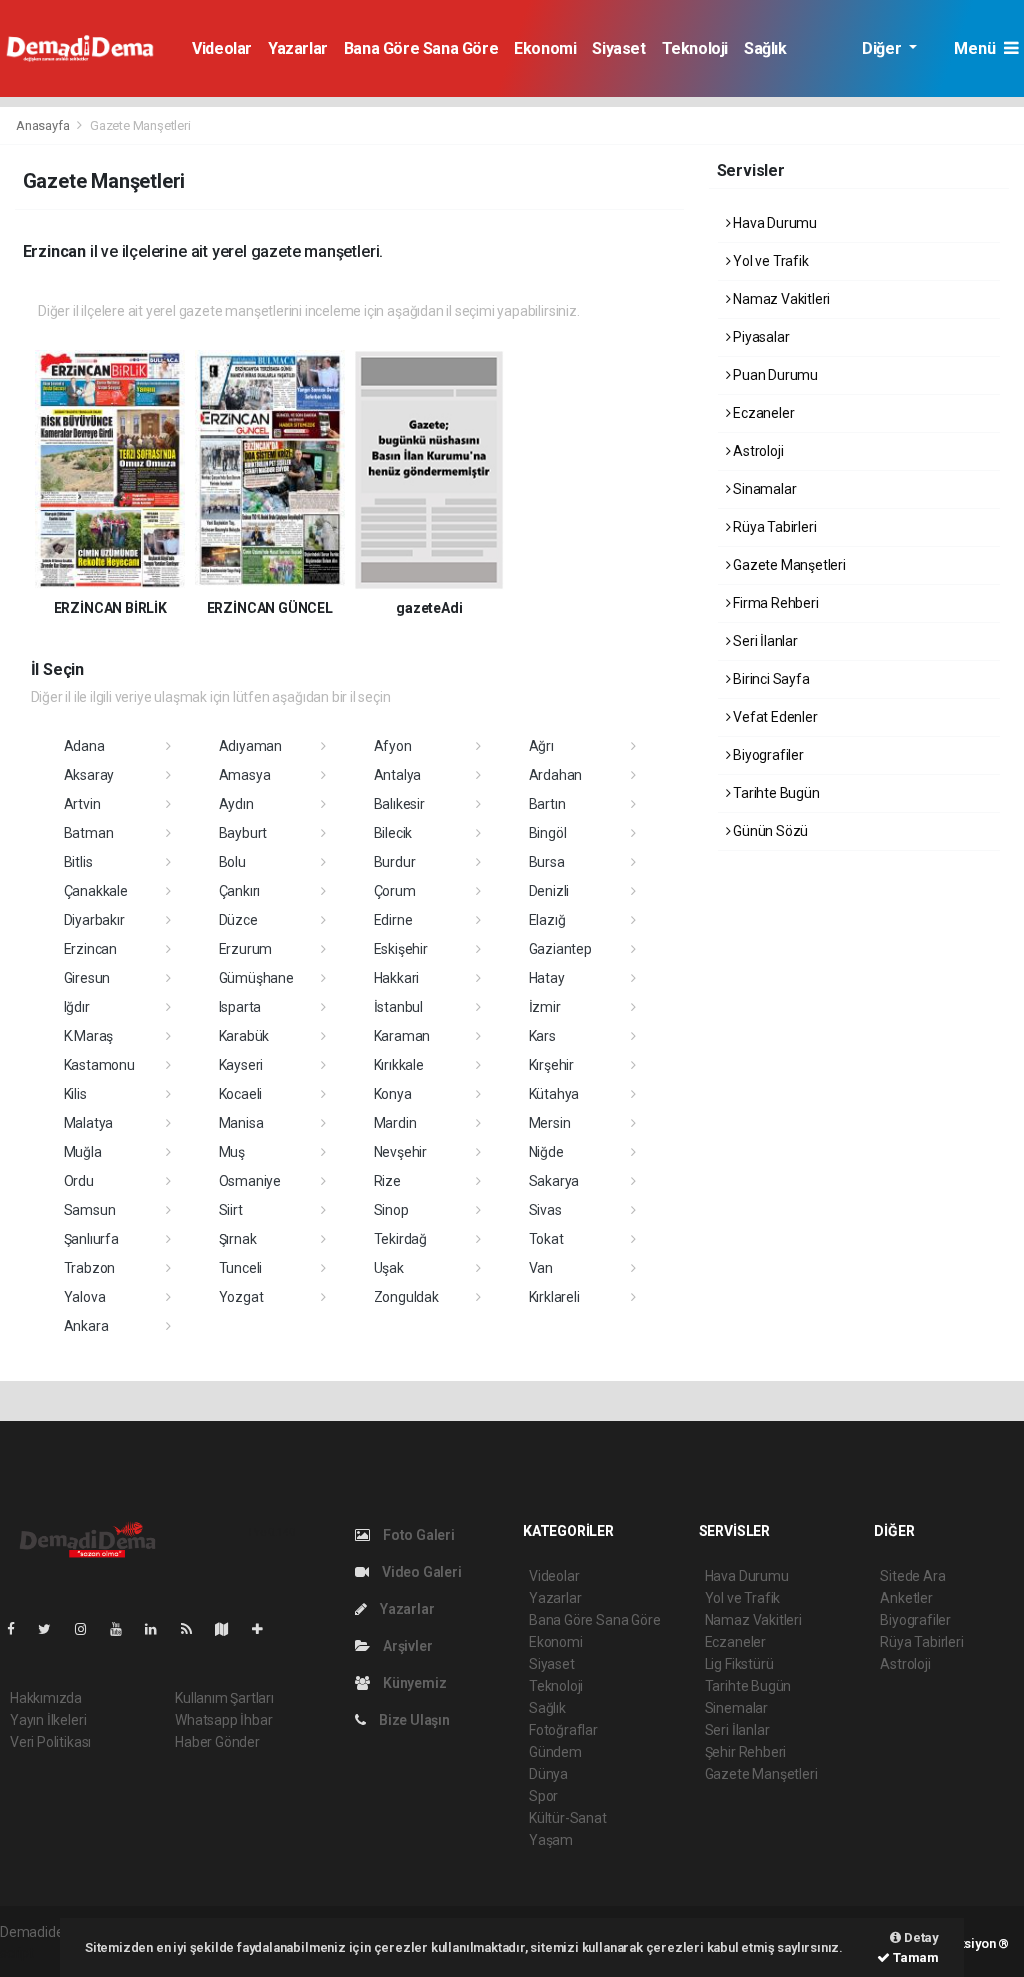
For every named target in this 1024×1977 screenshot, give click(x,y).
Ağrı (541, 746)
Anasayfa (44, 125)
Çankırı (240, 891)
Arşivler (406, 1646)
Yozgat (241, 1297)
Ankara (86, 1326)
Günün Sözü (769, 831)
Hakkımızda (46, 1698)
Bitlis (78, 862)
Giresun (87, 978)
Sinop (391, 1210)
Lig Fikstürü (739, 1664)
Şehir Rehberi (746, 1752)
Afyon (393, 746)
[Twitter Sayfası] (52, 1629)
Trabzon (90, 1268)
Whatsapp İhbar (223, 1720)
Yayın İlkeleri (48, 1720)
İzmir (545, 1007)
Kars (542, 1036)
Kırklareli (554, 1297)
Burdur (395, 862)
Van (541, 1268)
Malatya (89, 1123)
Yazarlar (298, 48)
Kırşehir (551, 1065)
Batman (89, 833)
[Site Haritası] (230, 1629)
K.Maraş (89, 1036)
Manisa (241, 1123)
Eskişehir (401, 949)
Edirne (393, 920)
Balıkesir (399, 804)
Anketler (906, 1598)
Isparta (240, 1007)
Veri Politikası (50, 1742)
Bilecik (393, 833)
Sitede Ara (912, 1576)
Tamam (914, 1957)
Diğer (883, 48)
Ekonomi (545, 48)
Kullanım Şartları (224, 1698)
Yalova (85, 1297)
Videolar (222, 48)
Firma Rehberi (774, 603)
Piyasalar (759, 337)
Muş (232, 1152)
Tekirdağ (400, 1239)
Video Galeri (420, 1572)
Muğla (83, 1152)
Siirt (231, 1210)
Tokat (546, 1239)
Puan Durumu (774, 375)
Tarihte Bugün (774, 793)
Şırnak (238, 1239)
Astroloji (756, 451)
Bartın (547, 804)
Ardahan (556, 775)
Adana (84, 746)
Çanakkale (96, 891)
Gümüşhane (256, 978)
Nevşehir (400, 1152)
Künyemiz (413, 1683)
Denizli (549, 891)
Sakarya (554, 1181)
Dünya (548, 1774)
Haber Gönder (217, 1742)
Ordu (79, 1181)
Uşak (389, 1268)
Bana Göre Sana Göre (421, 48)
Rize (387, 1181)
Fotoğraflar (563, 1730)
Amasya (245, 775)
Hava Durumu (773, 223)
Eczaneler (762, 413)
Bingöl (548, 833)
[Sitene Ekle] (265, 1629)
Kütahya (554, 1094)
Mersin (550, 1123)
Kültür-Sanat (568, 1818)
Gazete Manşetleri (788, 565)
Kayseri (241, 1065)
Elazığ (547, 920)
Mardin (395, 1123)
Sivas (545, 1210)
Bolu (232, 862)
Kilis (75, 1094)
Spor (543, 1796)
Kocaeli (241, 1094)
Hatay (547, 978)
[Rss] (194, 1629)
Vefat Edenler (773, 717)
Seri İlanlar (764, 641)
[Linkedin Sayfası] (159, 1629)
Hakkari (397, 978)
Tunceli (241, 1268)
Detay (920, 1937)
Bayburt (243, 833)
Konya (393, 1094)
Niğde (546, 1152)
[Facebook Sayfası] (19, 1629)
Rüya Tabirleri (773, 527)
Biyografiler (767, 755)
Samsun (90, 1210)
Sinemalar (736, 1708)
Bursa (547, 862)
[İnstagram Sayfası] (89, 1629)
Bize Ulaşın (413, 1720)
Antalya (398, 775)
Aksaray (89, 775)
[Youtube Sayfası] (124, 1629)
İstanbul (398, 1007)
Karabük (244, 1036)
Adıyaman (250, 746)
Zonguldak (406, 1297)
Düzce (238, 920)
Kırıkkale (399, 1065)
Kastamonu (99, 1065)
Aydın (236, 804)
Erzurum (246, 949)
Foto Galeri (417, 1535)
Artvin (82, 804)
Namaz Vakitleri (780, 299)
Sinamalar (763, 489)
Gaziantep (560, 949)
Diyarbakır (94, 920)
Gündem (555, 1752)
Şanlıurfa (91, 1239)
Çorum (395, 891)
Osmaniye (250, 1181)
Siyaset (618, 48)
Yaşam (551, 1840)
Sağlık (765, 48)
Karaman (402, 1036)
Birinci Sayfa (769, 679)
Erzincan (90, 949)
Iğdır (77, 1007)
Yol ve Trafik (769, 261)
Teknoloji (695, 48)
